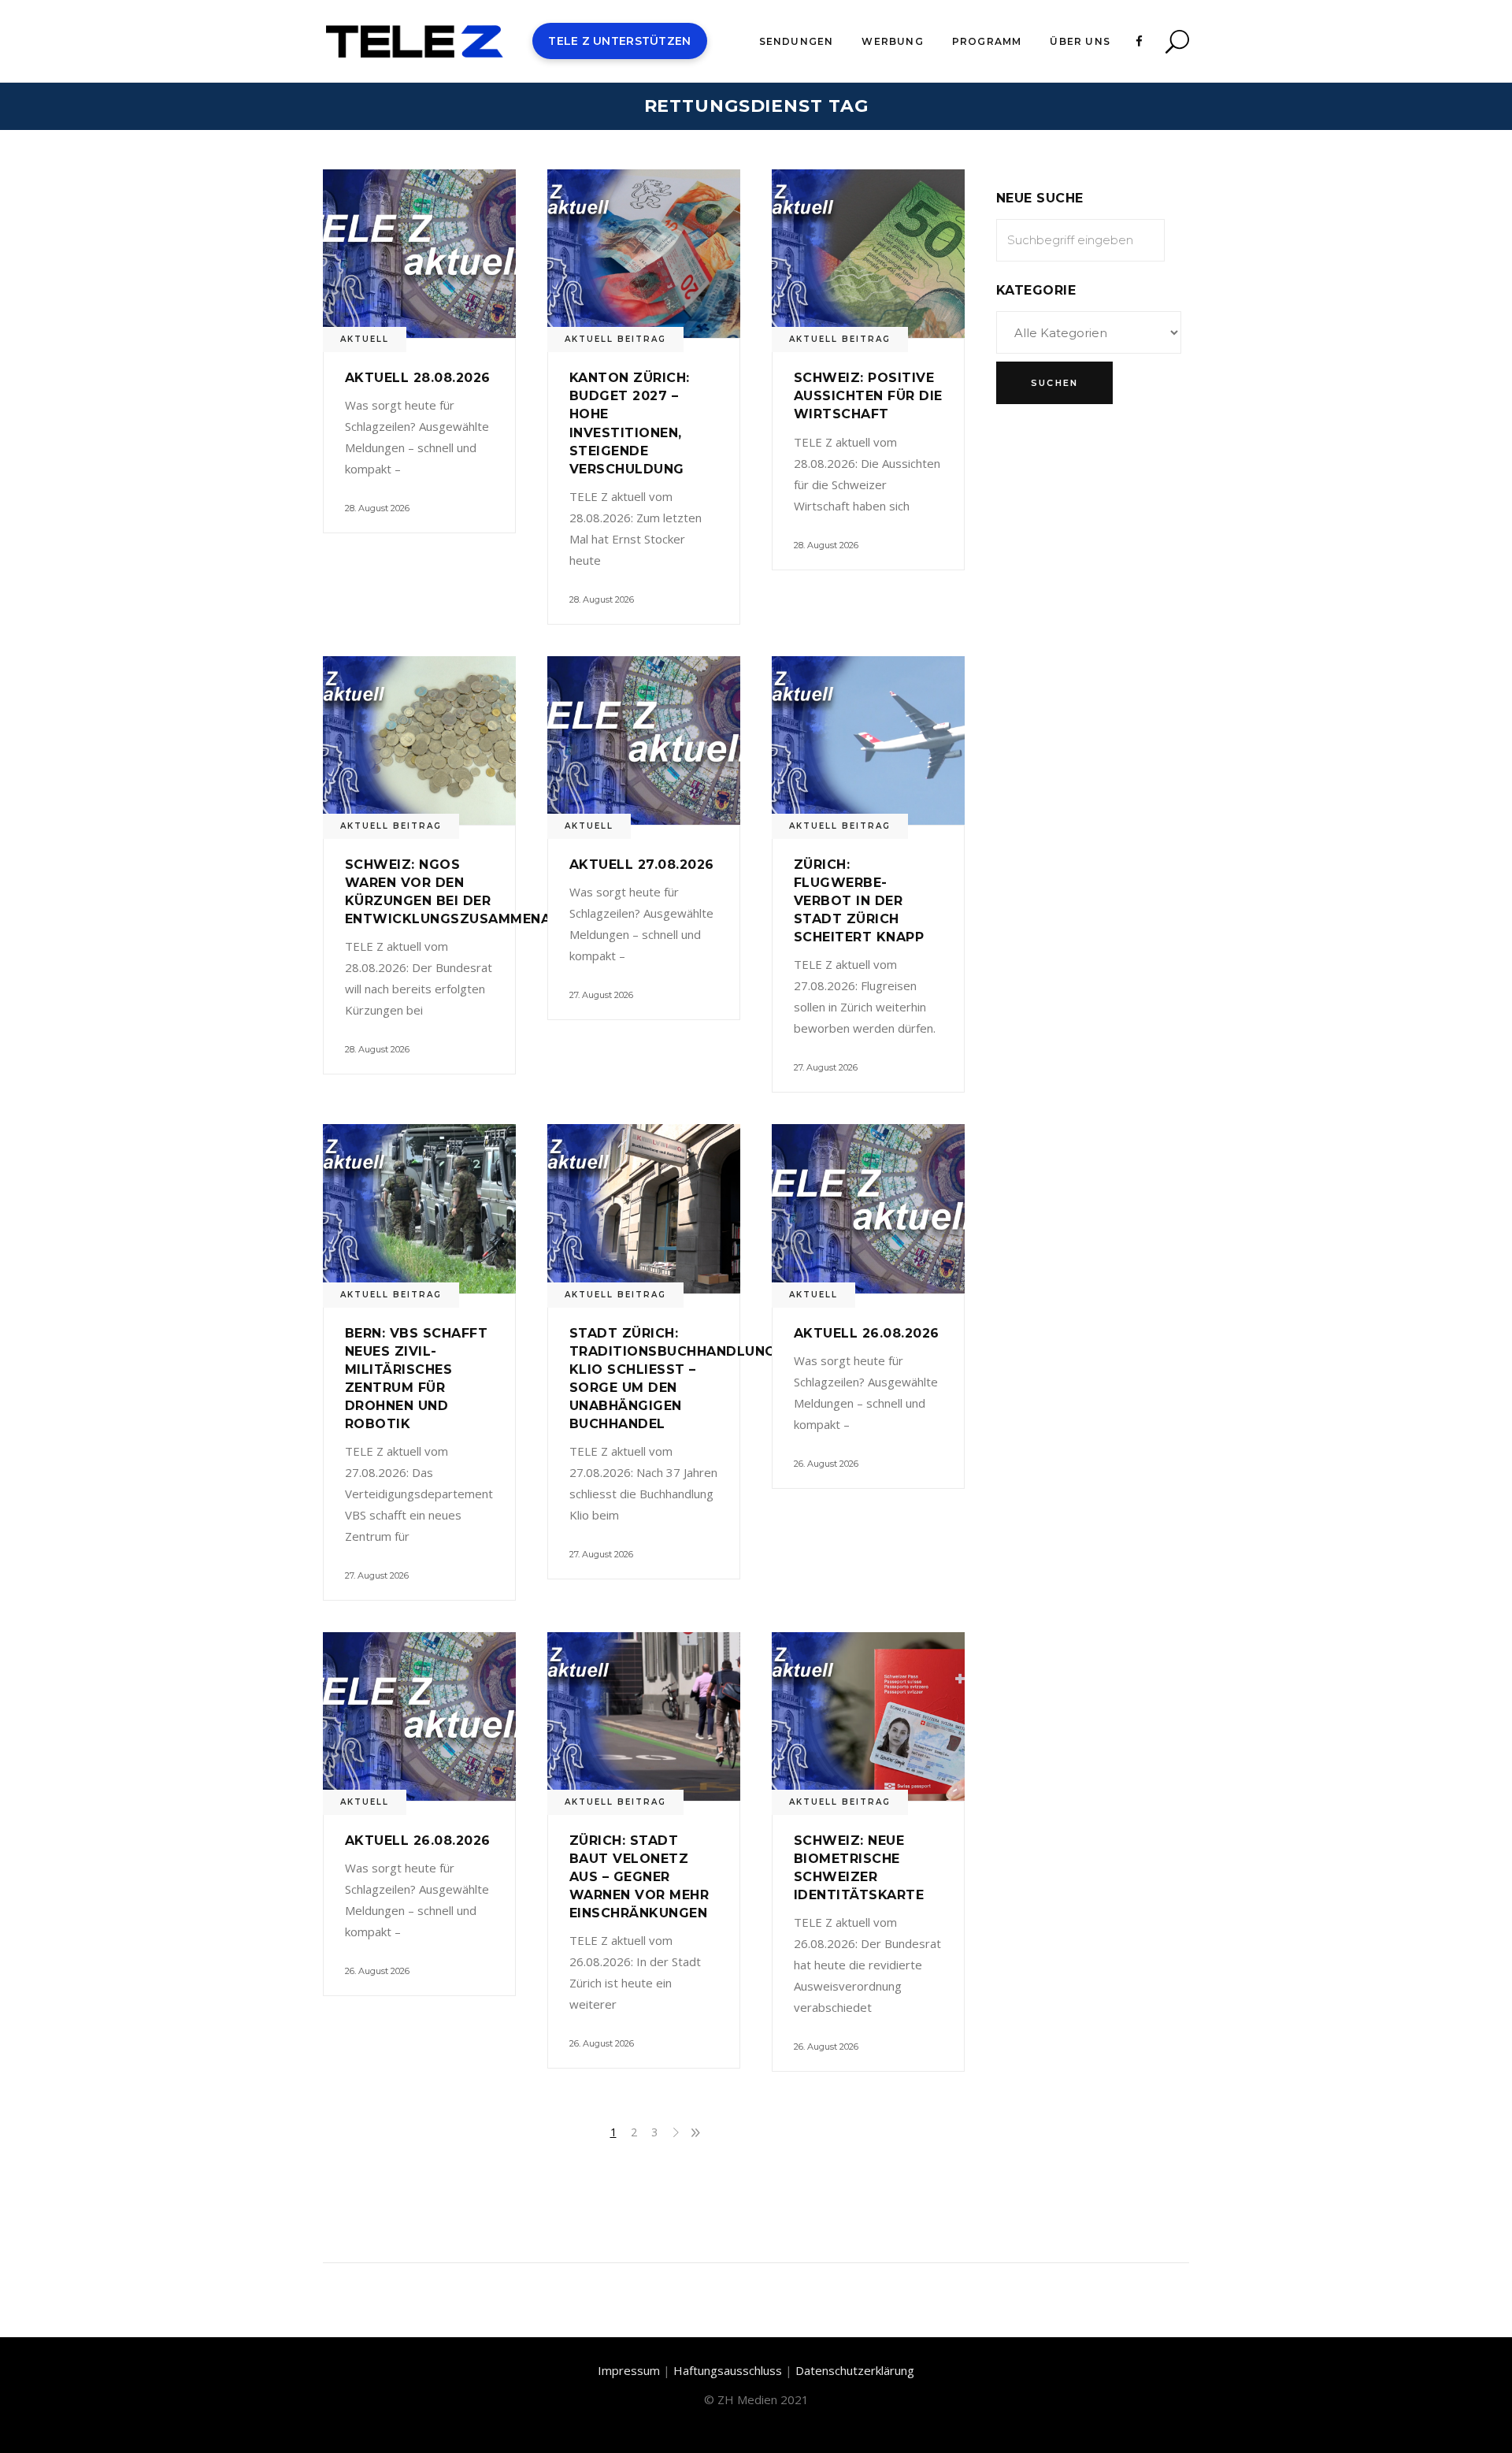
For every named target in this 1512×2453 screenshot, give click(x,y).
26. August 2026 (826, 1464)
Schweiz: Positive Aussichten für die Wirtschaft (868, 396)
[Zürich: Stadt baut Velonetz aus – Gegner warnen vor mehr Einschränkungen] (644, 1716)
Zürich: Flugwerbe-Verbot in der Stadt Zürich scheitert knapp (859, 901)
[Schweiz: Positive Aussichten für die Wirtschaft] (868, 254)
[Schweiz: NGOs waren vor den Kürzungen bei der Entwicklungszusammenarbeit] (419, 740)
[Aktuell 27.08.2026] (644, 740)
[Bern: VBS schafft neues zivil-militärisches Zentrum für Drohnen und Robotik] (419, 1208)
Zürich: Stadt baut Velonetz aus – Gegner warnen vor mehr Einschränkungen (639, 1877)
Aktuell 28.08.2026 (418, 378)
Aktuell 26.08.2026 (867, 1333)
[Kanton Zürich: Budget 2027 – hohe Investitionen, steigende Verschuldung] (644, 254)
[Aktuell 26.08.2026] (868, 1208)
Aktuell (365, 339)
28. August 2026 (377, 508)
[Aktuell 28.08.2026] (419, 254)
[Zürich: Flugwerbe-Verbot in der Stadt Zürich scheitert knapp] (868, 740)
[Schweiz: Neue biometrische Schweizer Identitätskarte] (868, 1716)
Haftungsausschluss (728, 2370)
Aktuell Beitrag (615, 339)
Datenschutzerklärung (855, 2370)
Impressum (629, 2370)
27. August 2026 (601, 995)
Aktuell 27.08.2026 (642, 865)
